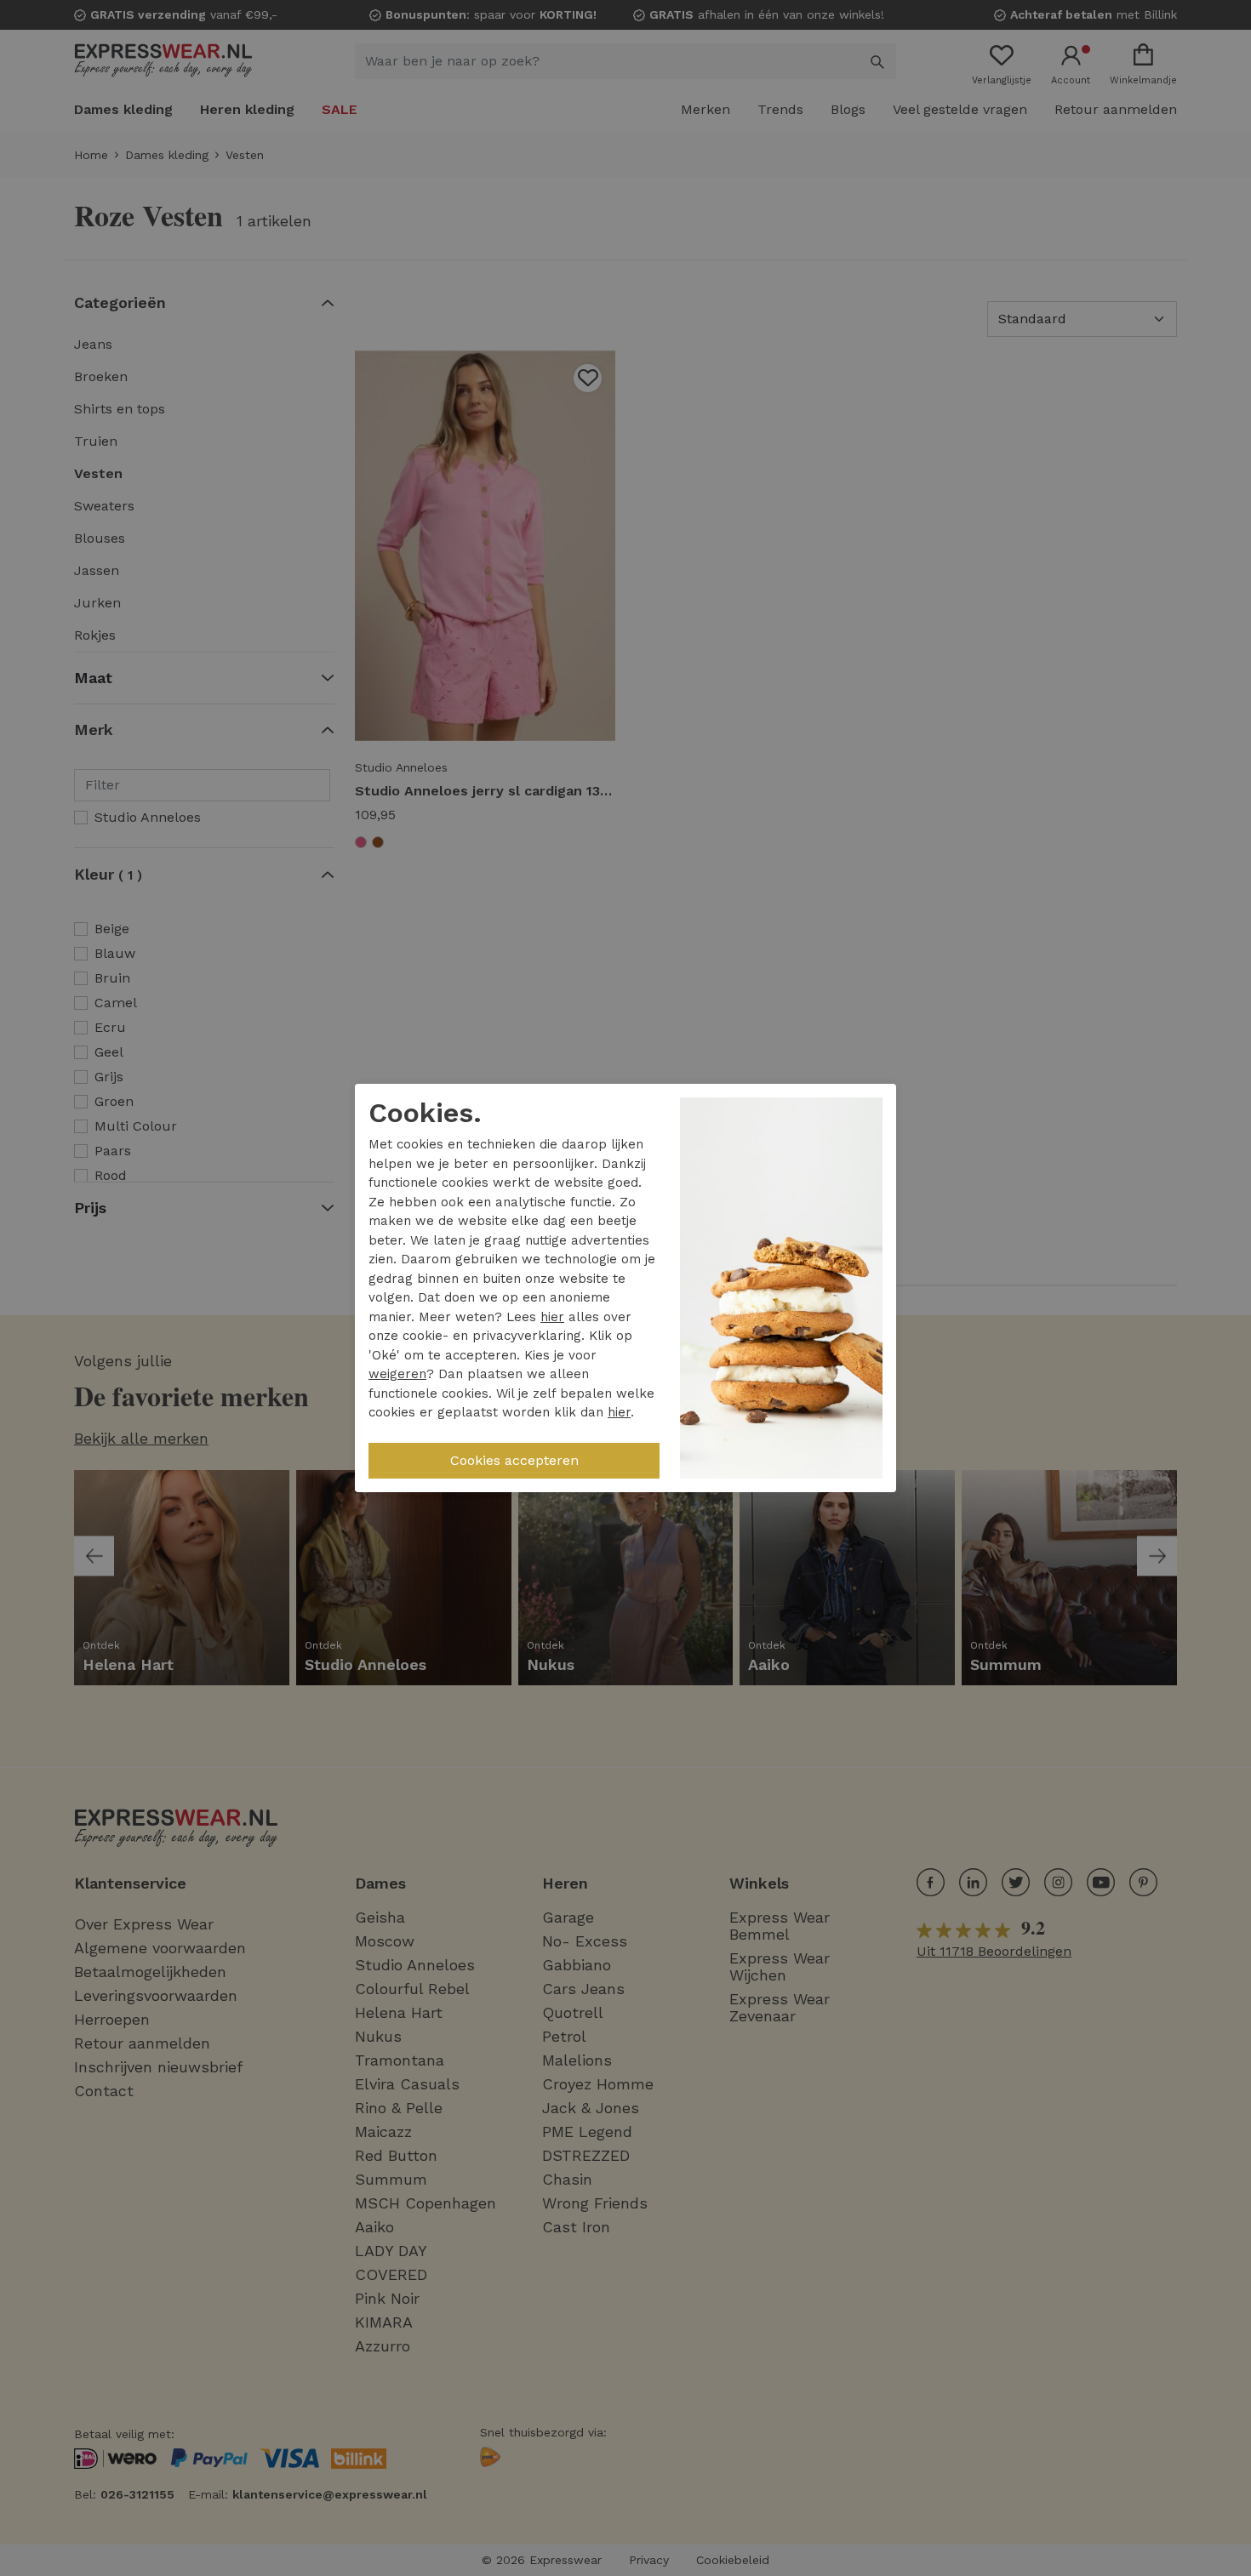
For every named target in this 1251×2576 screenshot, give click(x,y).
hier (552, 1317)
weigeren (397, 1374)
